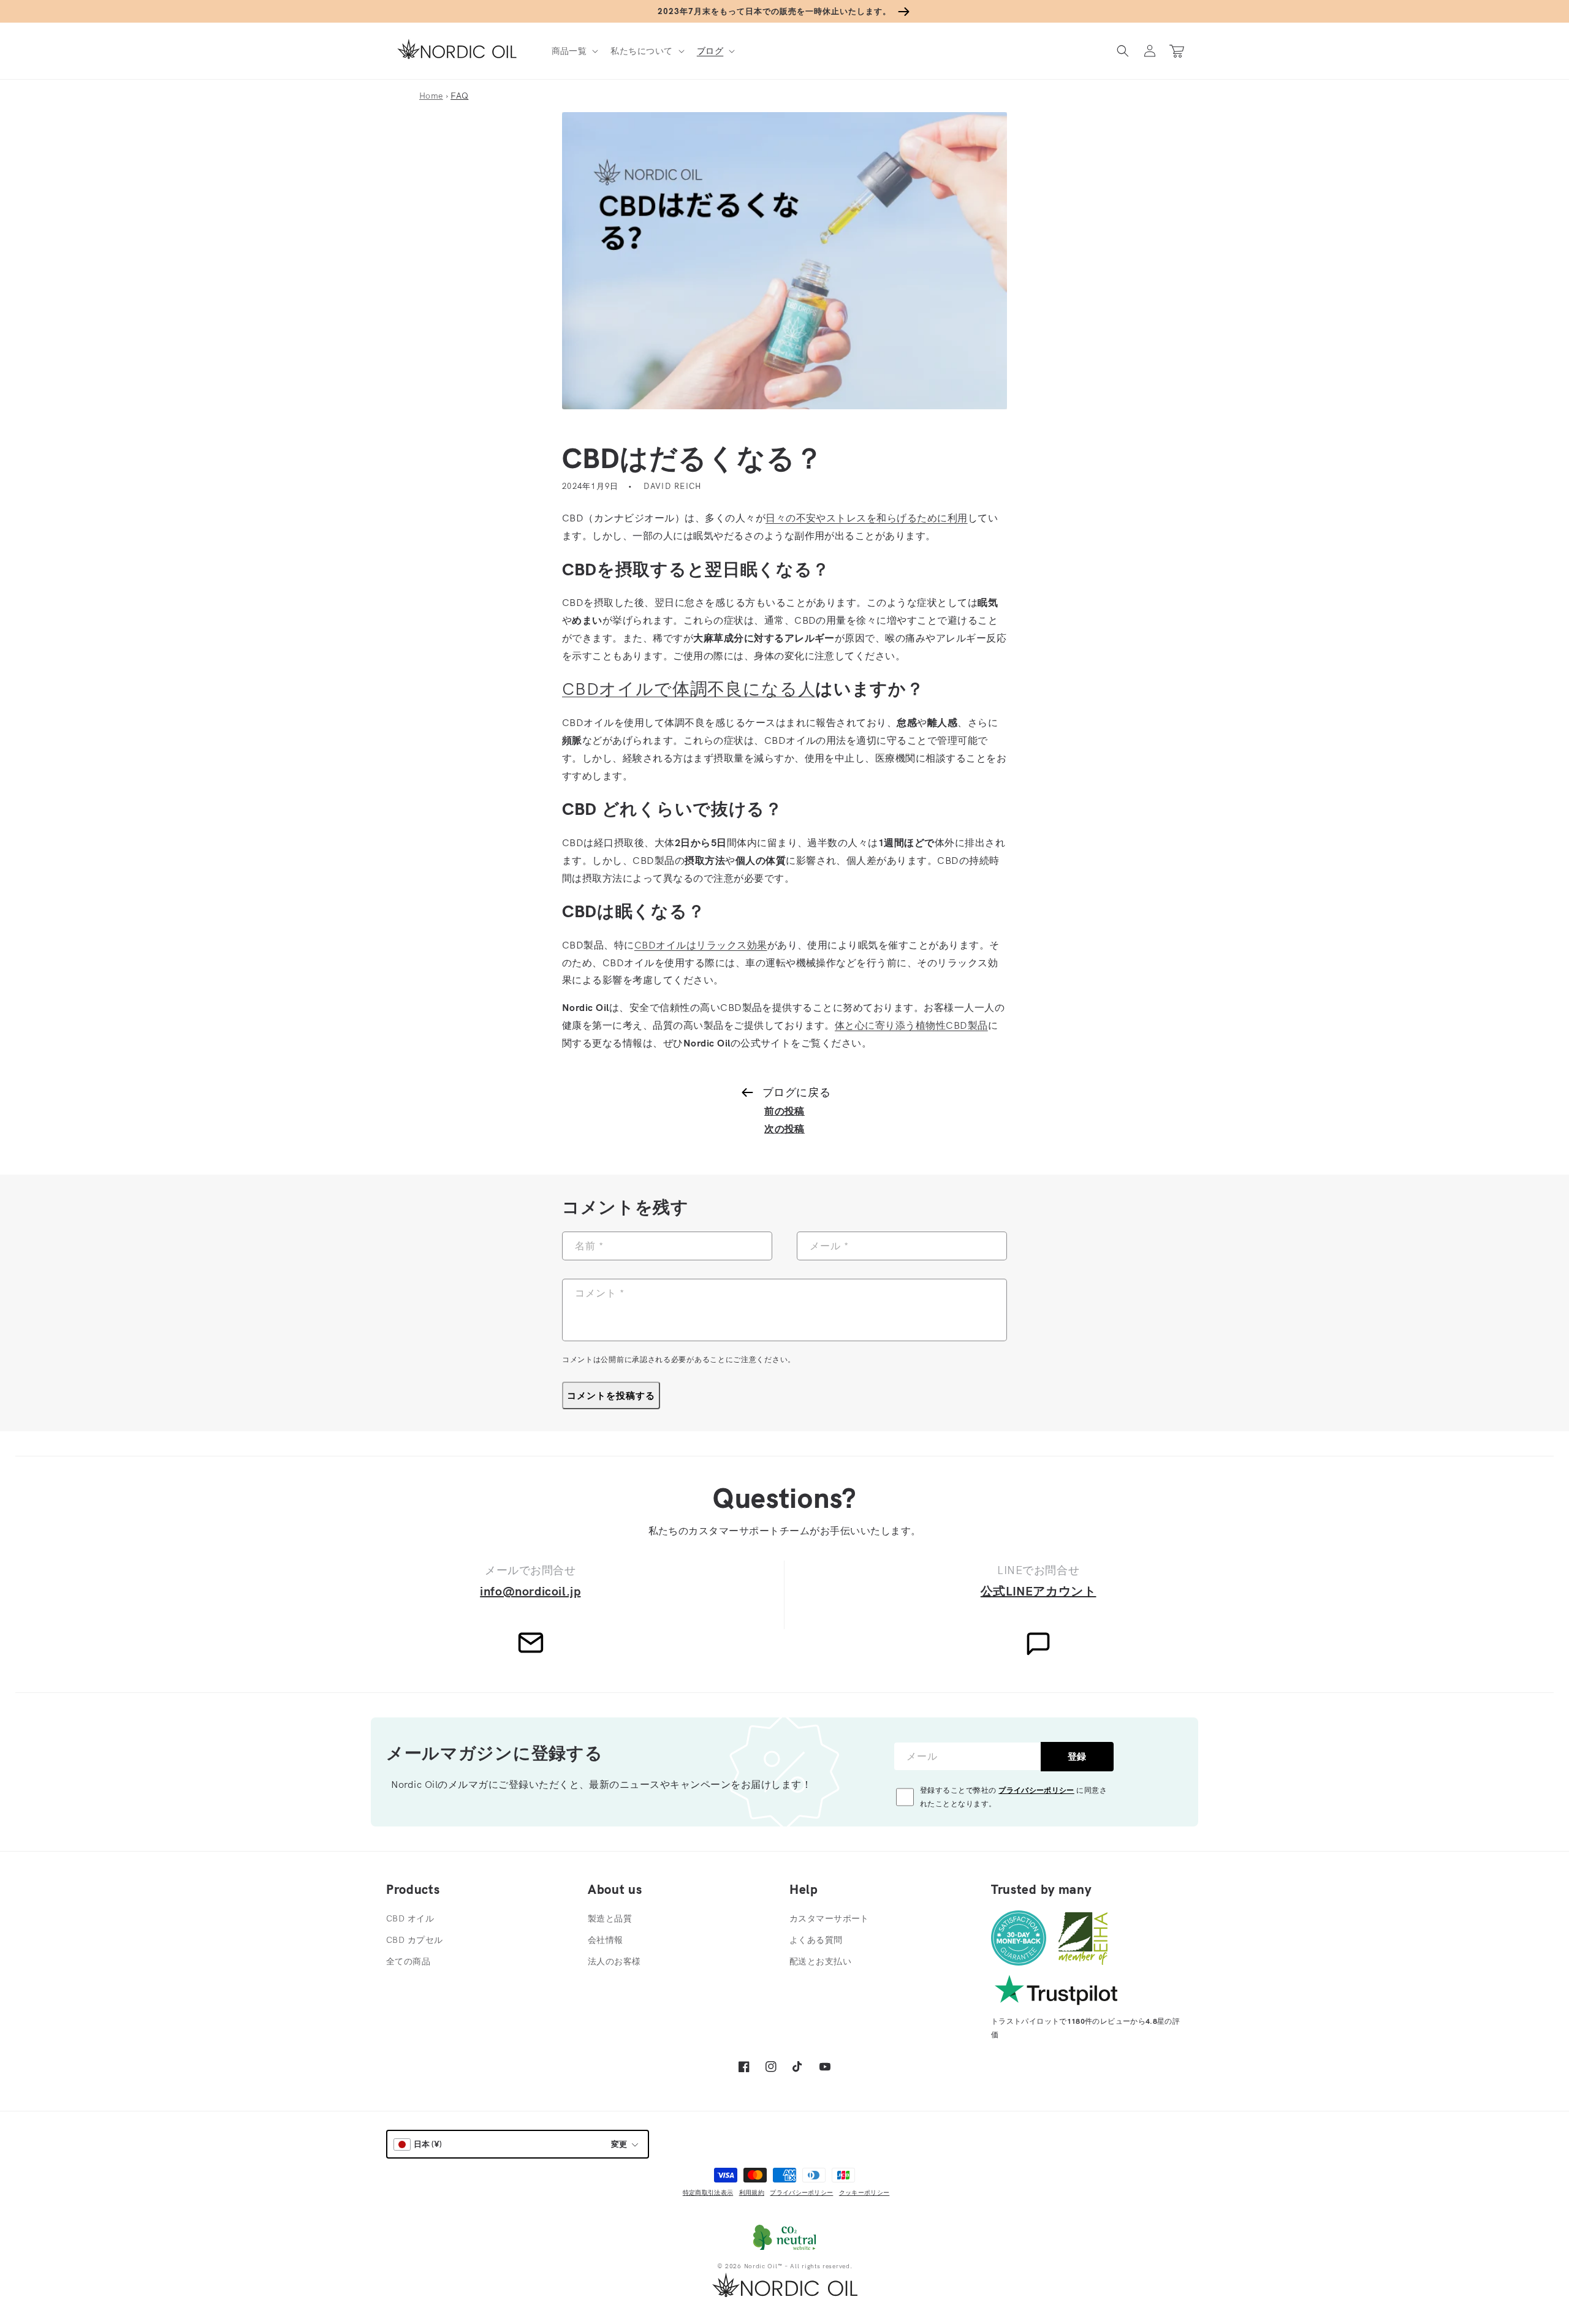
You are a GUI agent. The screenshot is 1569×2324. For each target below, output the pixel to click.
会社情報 (606, 1940)
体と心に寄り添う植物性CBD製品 (911, 1025)
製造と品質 (610, 1918)
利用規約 (752, 2193)
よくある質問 (816, 1940)
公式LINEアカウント (1039, 1591)
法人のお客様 (614, 1961)
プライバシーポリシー (1036, 1790)
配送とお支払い (820, 1961)
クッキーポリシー (864, 2193)
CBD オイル (410, 1918)
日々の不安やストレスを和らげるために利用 (867, 518)
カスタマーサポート (829, 1918)
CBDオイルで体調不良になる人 (689, 688)
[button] (574, 51)
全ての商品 (408, 1961)
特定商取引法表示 (708, 2193)
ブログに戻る (796, 1092)
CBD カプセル (414, 1940)
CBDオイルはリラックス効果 (701, 945)
